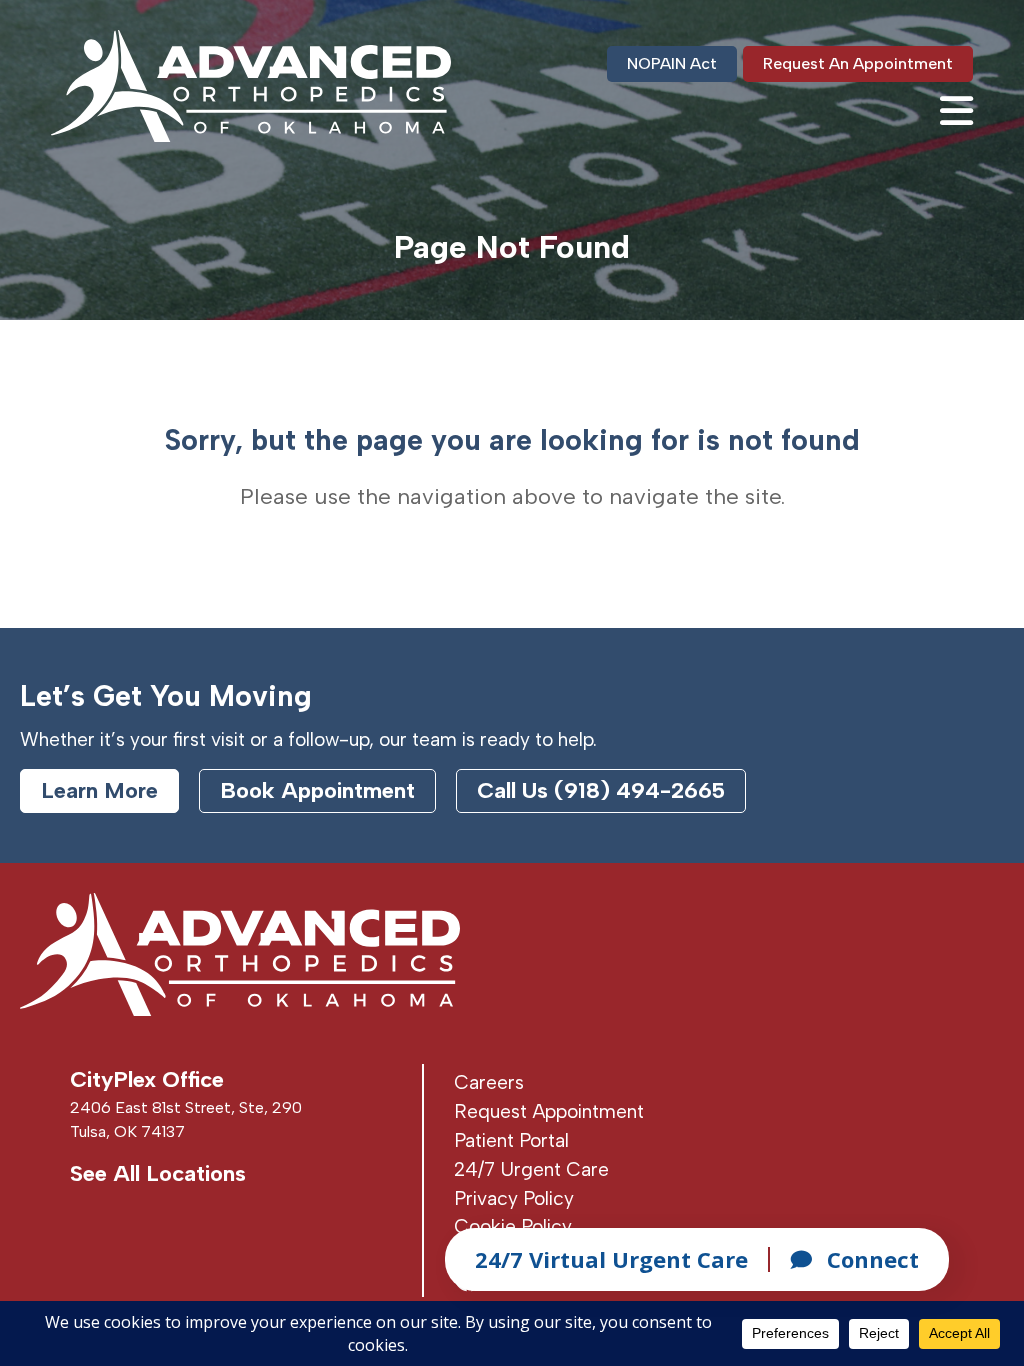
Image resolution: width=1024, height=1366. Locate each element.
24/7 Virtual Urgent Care (611, 1259)
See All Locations (158, 1173)
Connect (873, 1259)
